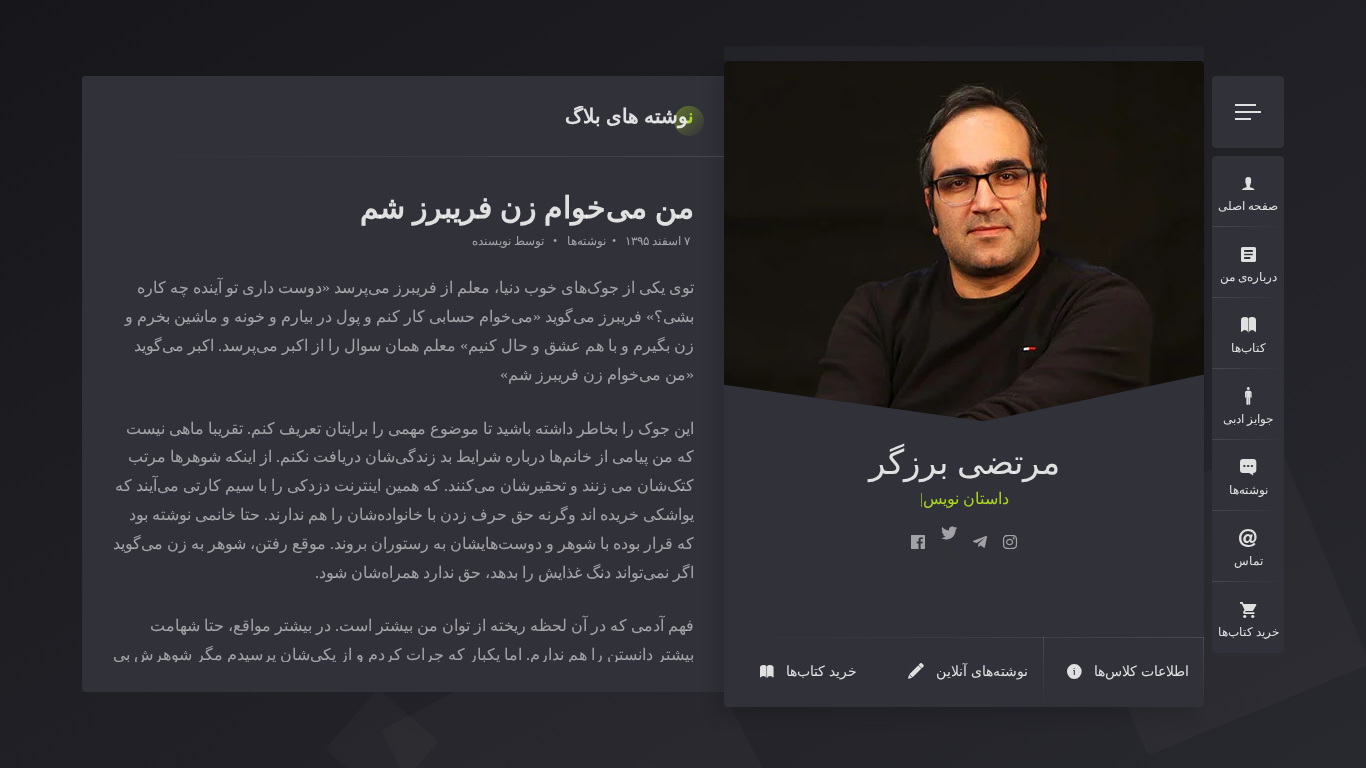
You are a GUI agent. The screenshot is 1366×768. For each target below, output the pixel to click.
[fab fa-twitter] (949, 543)
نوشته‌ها (586, 241)
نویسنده (491, 241)
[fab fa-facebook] (918, 543)
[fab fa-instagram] (1010, 543)
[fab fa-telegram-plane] (980, 543)
